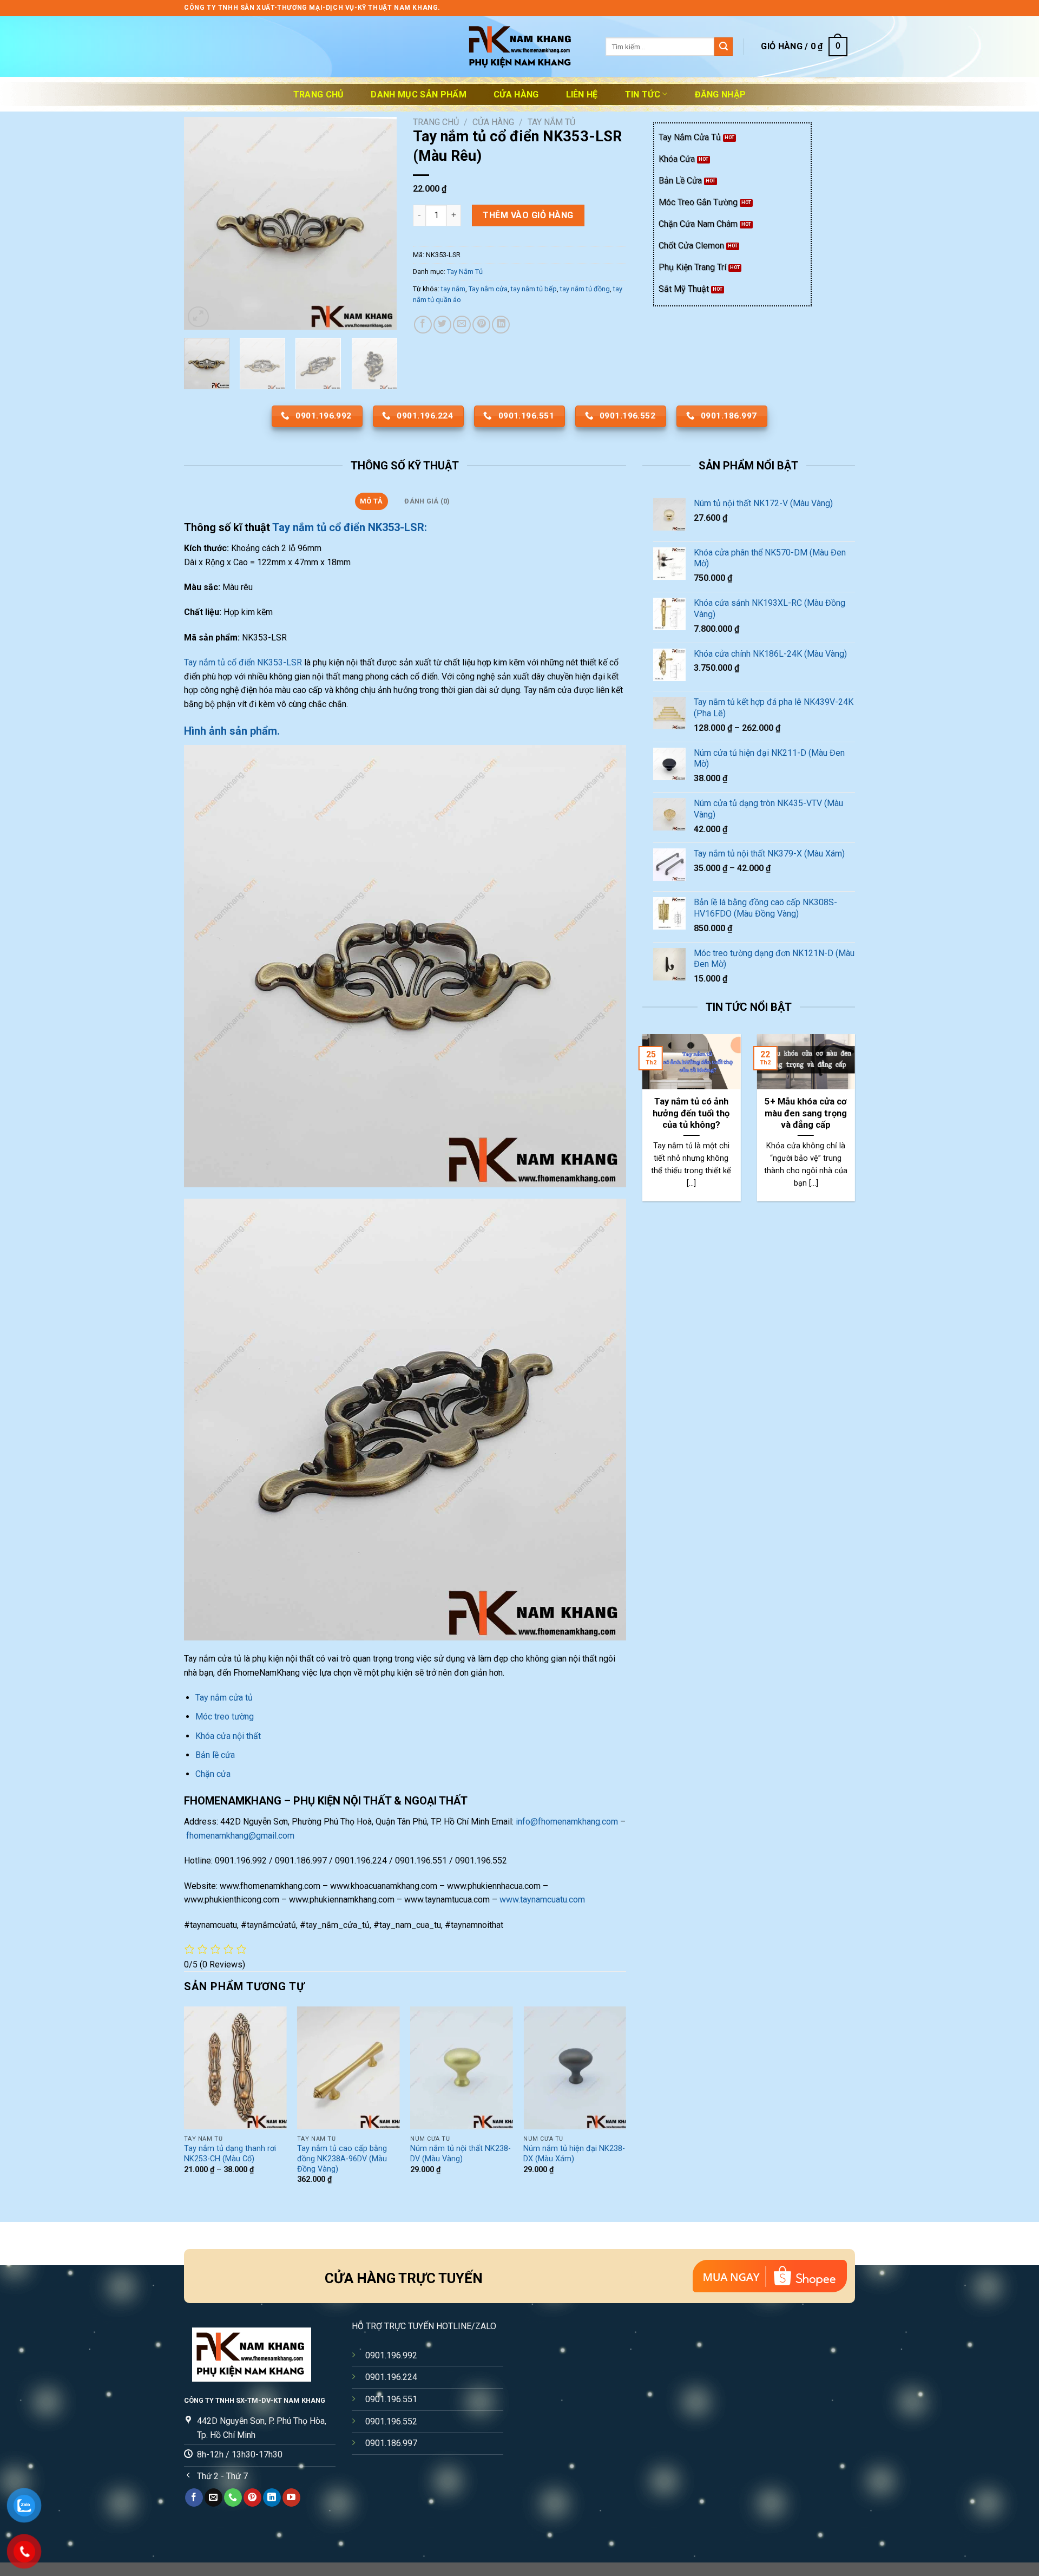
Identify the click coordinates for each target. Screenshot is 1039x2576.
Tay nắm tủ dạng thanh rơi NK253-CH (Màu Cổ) (230, 2154)
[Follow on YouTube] (291, 2497)
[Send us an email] (213, 2497)
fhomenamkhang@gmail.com (240, 1836)
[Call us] (233, 2497)
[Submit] (724, 47)
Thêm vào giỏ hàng (528, 215)
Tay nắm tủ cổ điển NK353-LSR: (351, 527)
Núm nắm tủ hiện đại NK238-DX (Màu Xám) (574, 2154)
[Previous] (202, 223)
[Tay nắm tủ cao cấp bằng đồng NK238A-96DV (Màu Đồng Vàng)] (348, 2068)
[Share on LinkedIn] (501, 325)
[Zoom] (198, 317)
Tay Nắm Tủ (551, 122)
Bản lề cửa (215, 1755)
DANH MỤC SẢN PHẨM (418, 94)
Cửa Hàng (516, 94)
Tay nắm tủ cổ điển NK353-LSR (243, 662)
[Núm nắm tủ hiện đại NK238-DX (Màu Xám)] (575, 2068)
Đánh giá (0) (427, 501)
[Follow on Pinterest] (252, 2497)
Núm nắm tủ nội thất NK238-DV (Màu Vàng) (461, 2154)
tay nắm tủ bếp (534, 289)
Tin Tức (643, 94)
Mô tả (371, 501)
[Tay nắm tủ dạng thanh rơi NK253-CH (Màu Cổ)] (235, 2068)
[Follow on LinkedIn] (272, 2497)
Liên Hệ (582, 94)
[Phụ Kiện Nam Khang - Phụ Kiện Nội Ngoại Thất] (519, 47)
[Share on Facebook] (423, 325)
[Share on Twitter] (442, 325)
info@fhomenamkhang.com (567, 1822)
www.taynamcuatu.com (542, 1900)
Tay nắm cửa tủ (225, 1698)
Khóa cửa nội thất (228, 1736)
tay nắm (453, 289)
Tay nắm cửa (488, 289)
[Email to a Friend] (462, 325)
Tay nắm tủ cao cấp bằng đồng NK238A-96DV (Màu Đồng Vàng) (342, 2159)
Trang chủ (319, 94)
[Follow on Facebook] (194, 2497)
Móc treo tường (225, 1717)
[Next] (379, 223)
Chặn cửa (213, 1774)
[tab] (371, 501)
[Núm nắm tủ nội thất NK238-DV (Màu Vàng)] (462, 2068)
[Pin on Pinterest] (481, 325)
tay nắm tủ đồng (585, 289)
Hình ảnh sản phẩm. (232, 731)
